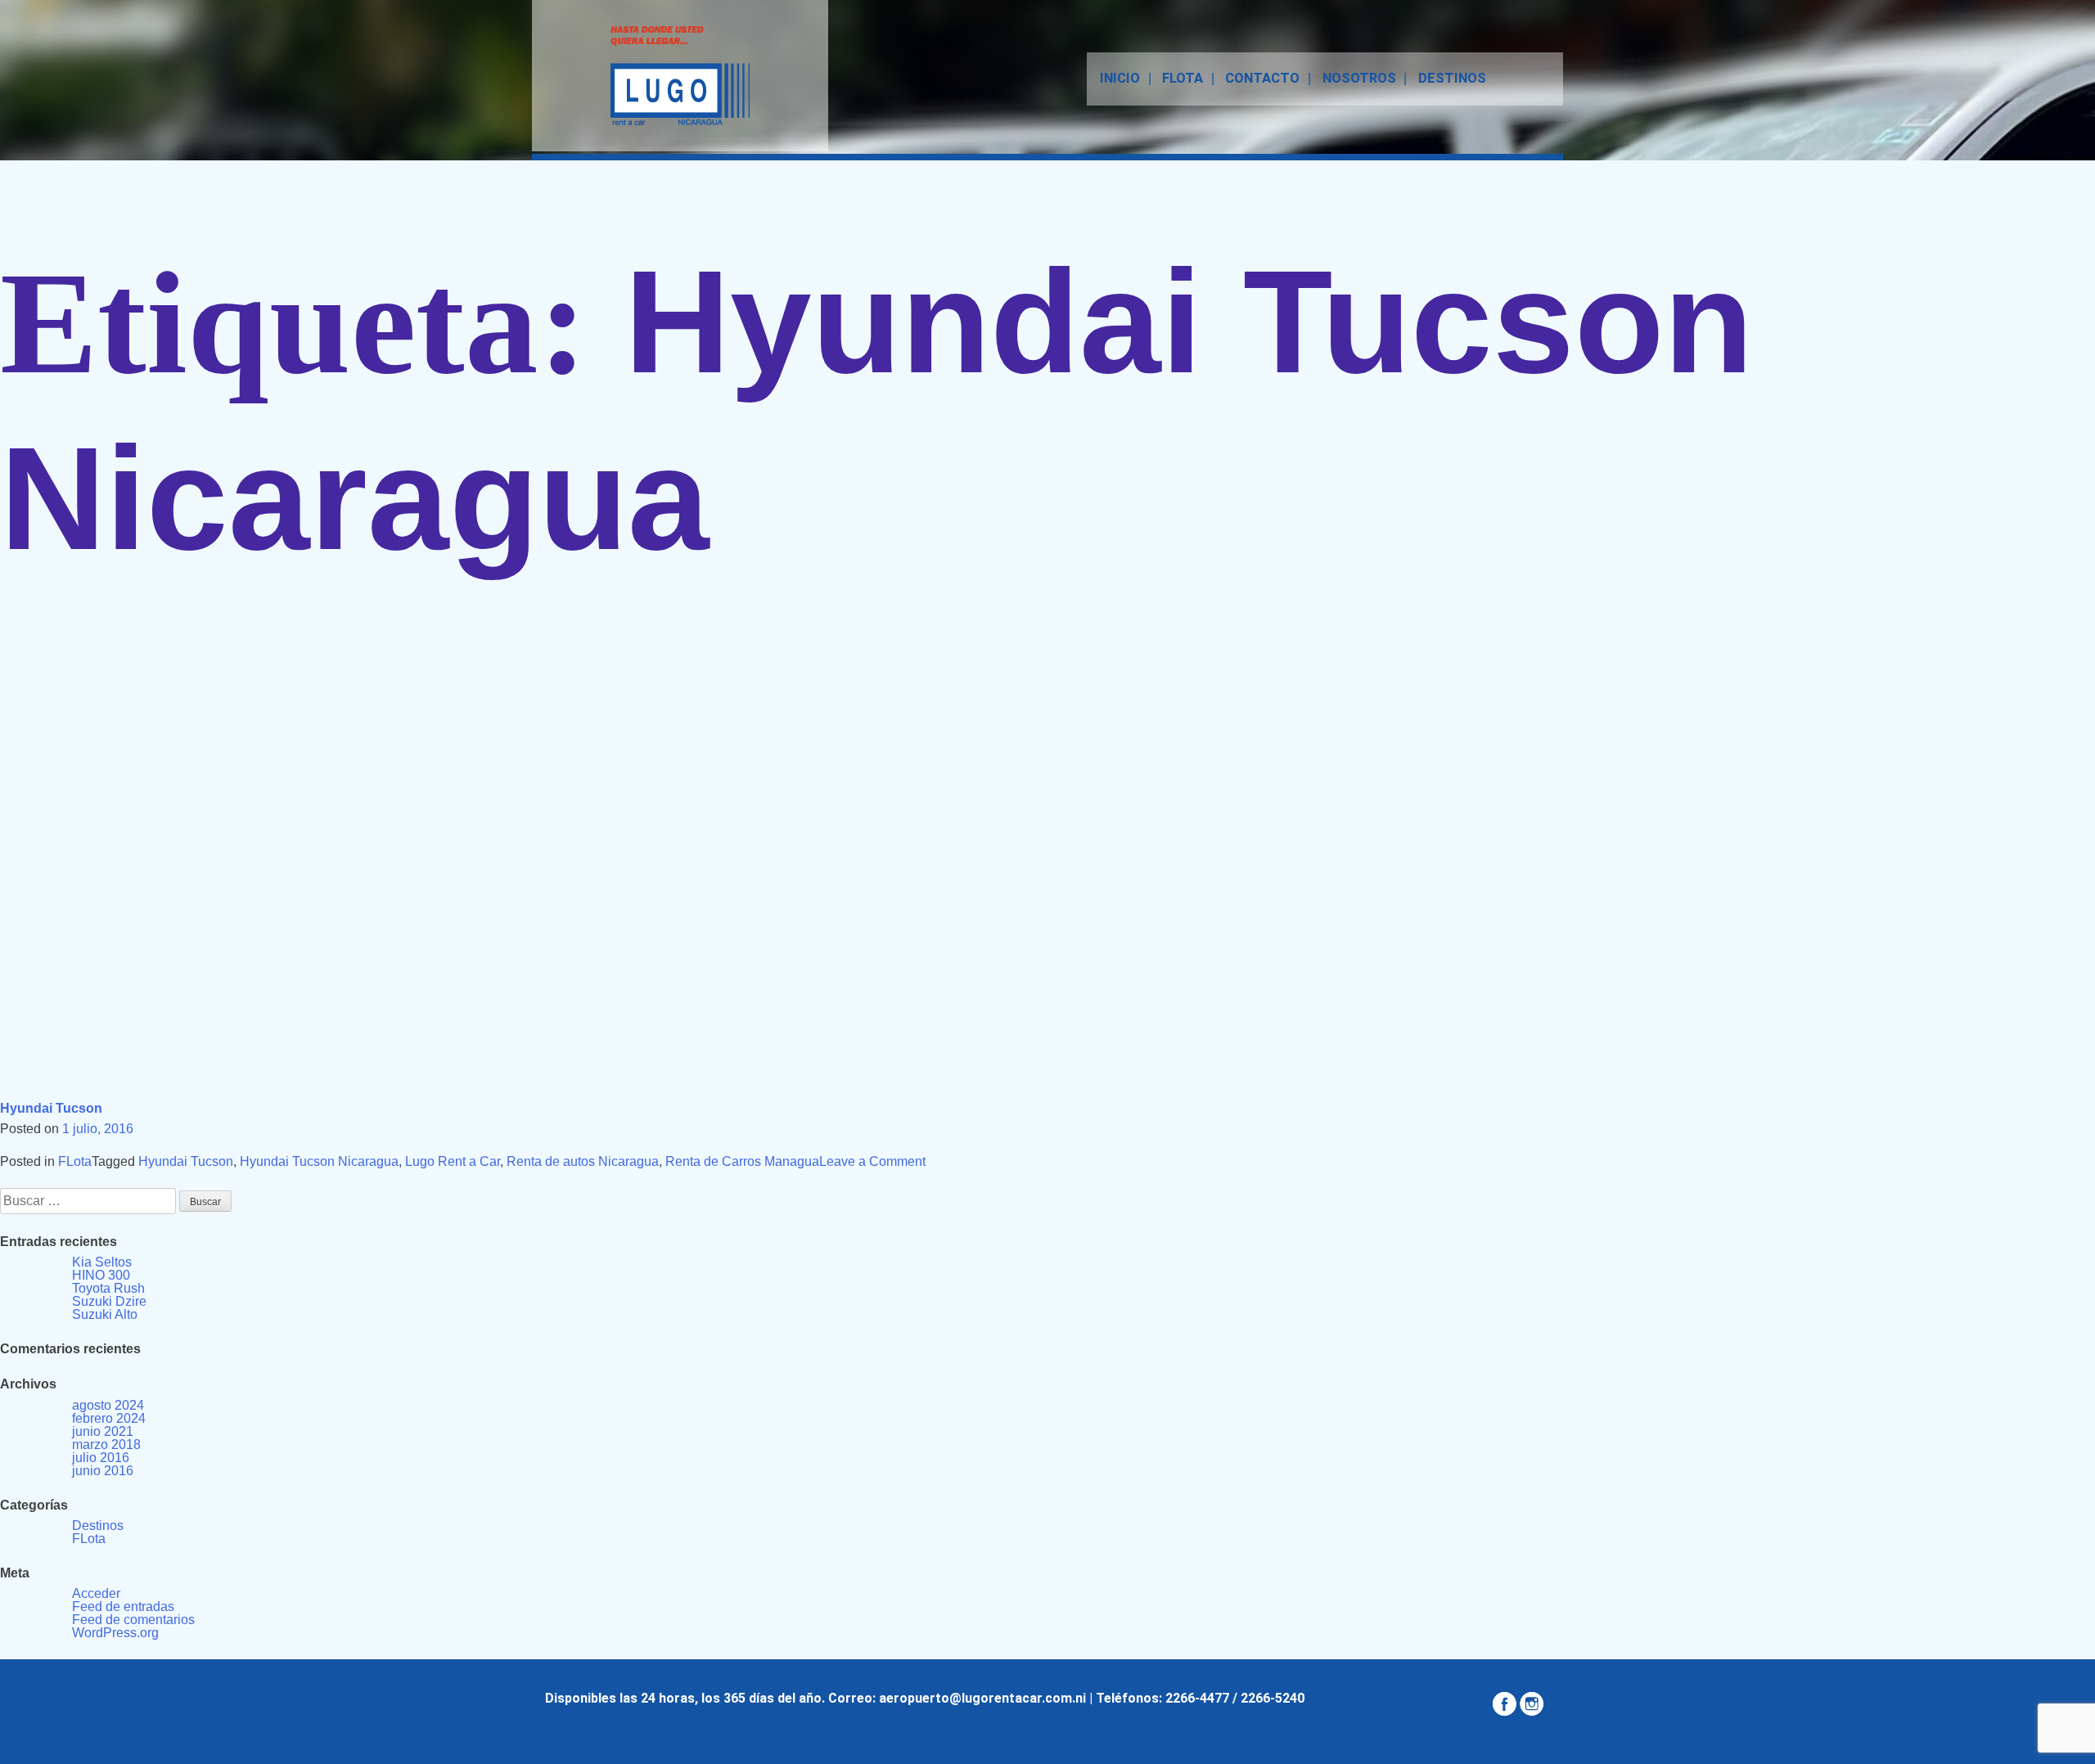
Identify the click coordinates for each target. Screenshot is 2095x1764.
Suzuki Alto (105, 1314)
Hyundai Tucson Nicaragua (319, 1161)
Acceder (96, 1593)
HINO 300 (101, 1275)
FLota (75, 1161)
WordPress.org (115, 1633)
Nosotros (1359, 78)
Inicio (1120, 78)
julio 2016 (101, 1458)
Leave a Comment (872, 1161)
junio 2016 (103, 1471)
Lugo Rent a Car (453, 1161)
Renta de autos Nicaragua (583, 1161)
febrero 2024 (109, 1418)
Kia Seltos (102, 1262)
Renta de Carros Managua (742, 1161)
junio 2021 (103, 1431)
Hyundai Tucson (51, 1108)
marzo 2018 (106, 1444)
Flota (1183, 78)
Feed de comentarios (133, 1620)
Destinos (1452, 78)
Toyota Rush (108, 1288)
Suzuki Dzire (109, 1301)
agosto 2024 (108, 1405)
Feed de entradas (123, 1606)
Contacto (1262, 78)
